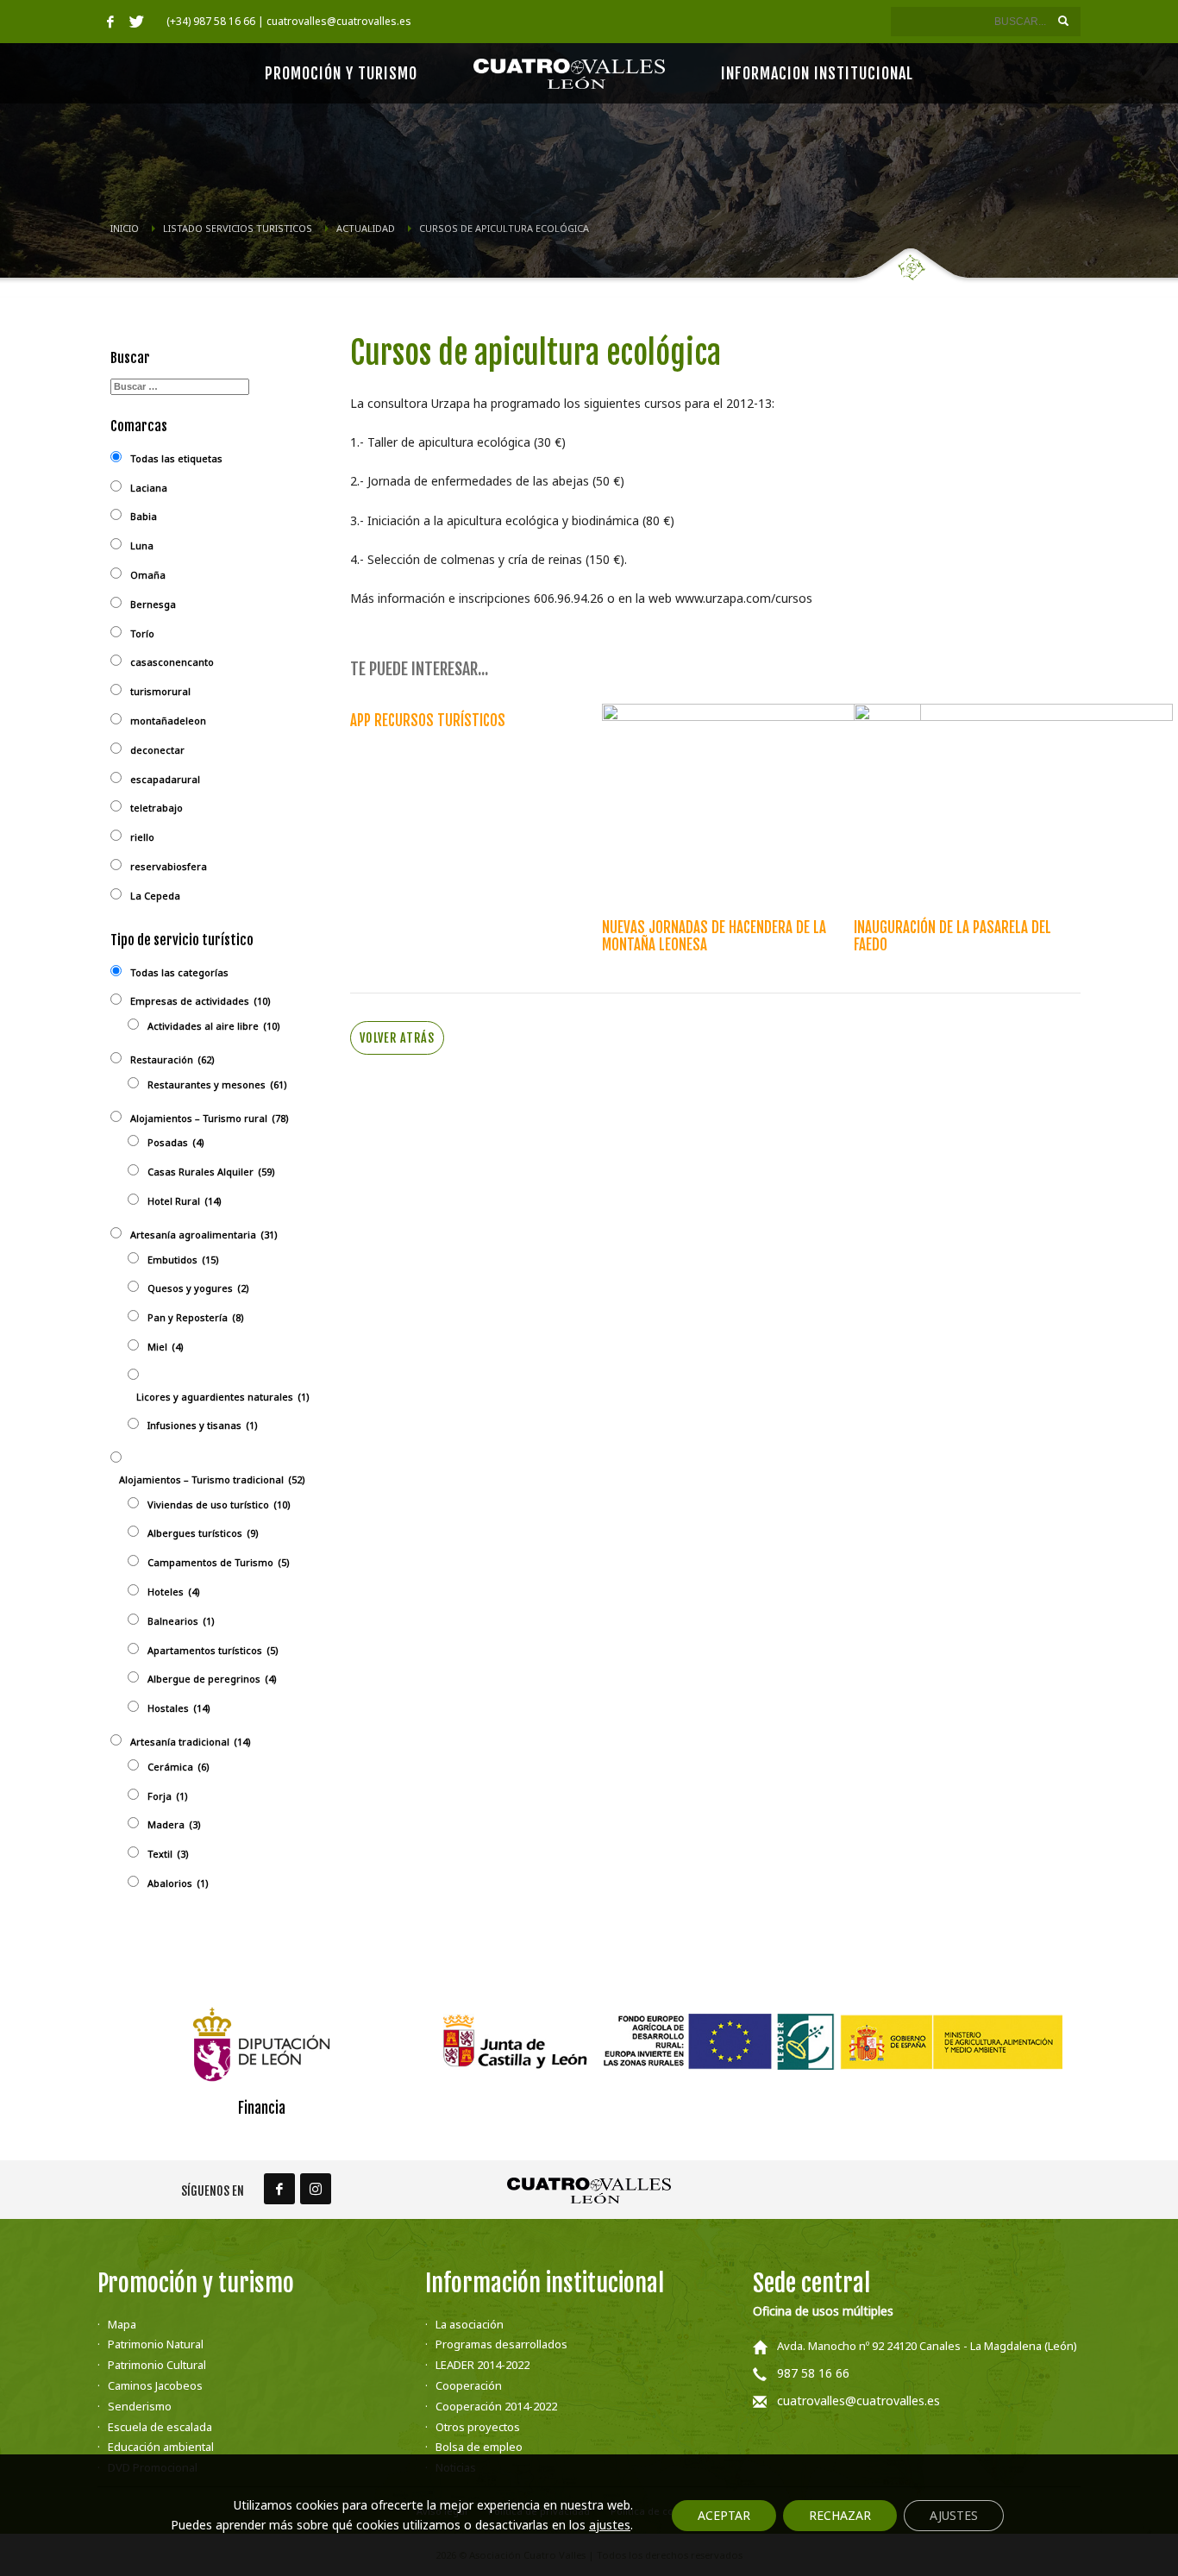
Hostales (179, 1708)
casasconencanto (172, 662)
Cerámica (179, 1767)
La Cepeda (155, 896)
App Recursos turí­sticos (428, 721)
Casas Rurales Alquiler (211, 1172)
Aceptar (724, 2515)
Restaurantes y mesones (217, 1084)
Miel (166, 1347)
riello (142, 837)
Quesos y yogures (198, 1288)
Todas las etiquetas (176, 458)
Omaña (148, 575)
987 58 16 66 (813, 2373)
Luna (142, 545)
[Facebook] (110, 22)
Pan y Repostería (196, 1317)
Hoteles (174, 1592)
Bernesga (153, 604)
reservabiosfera (169, 866)
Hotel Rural (185, 1201)
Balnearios (181, 1621)
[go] (1063, 21)
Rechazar (840, 2515)
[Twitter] (136, 22)
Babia (144, 516)
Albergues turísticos (203, 1533)
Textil (168, 1854)
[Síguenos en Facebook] (279, 2189)
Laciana (149, 488)
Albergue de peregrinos (212, 1679)
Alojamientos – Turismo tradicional (212, 1479)
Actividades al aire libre (214, 1026)
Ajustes (954, 2515)
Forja (168, 1796)
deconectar (157, 750)
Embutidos (183, 1260)
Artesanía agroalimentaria (204, 1235)
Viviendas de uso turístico (219, 1504)
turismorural (160, 691)
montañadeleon (168, 721)
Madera (174, 1824)
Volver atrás (397, 1038)
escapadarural (165, 779)
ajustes (610, 2525)
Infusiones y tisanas (203, 1425)
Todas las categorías (179, 972)
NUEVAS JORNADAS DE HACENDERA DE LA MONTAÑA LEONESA (714, 936)
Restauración (172, 1059)
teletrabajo (157, 808)
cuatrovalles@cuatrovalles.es (858, 2401)
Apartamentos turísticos (213, 1650)
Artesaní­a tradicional (191, 1742)
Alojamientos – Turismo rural (210, 1118)
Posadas (176, 1142)
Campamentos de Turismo (219, 1562)
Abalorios (178, 1883)
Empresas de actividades (201, 1001)
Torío (142, 633)
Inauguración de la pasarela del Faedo (952, 936)
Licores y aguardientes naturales (223, 1397)
